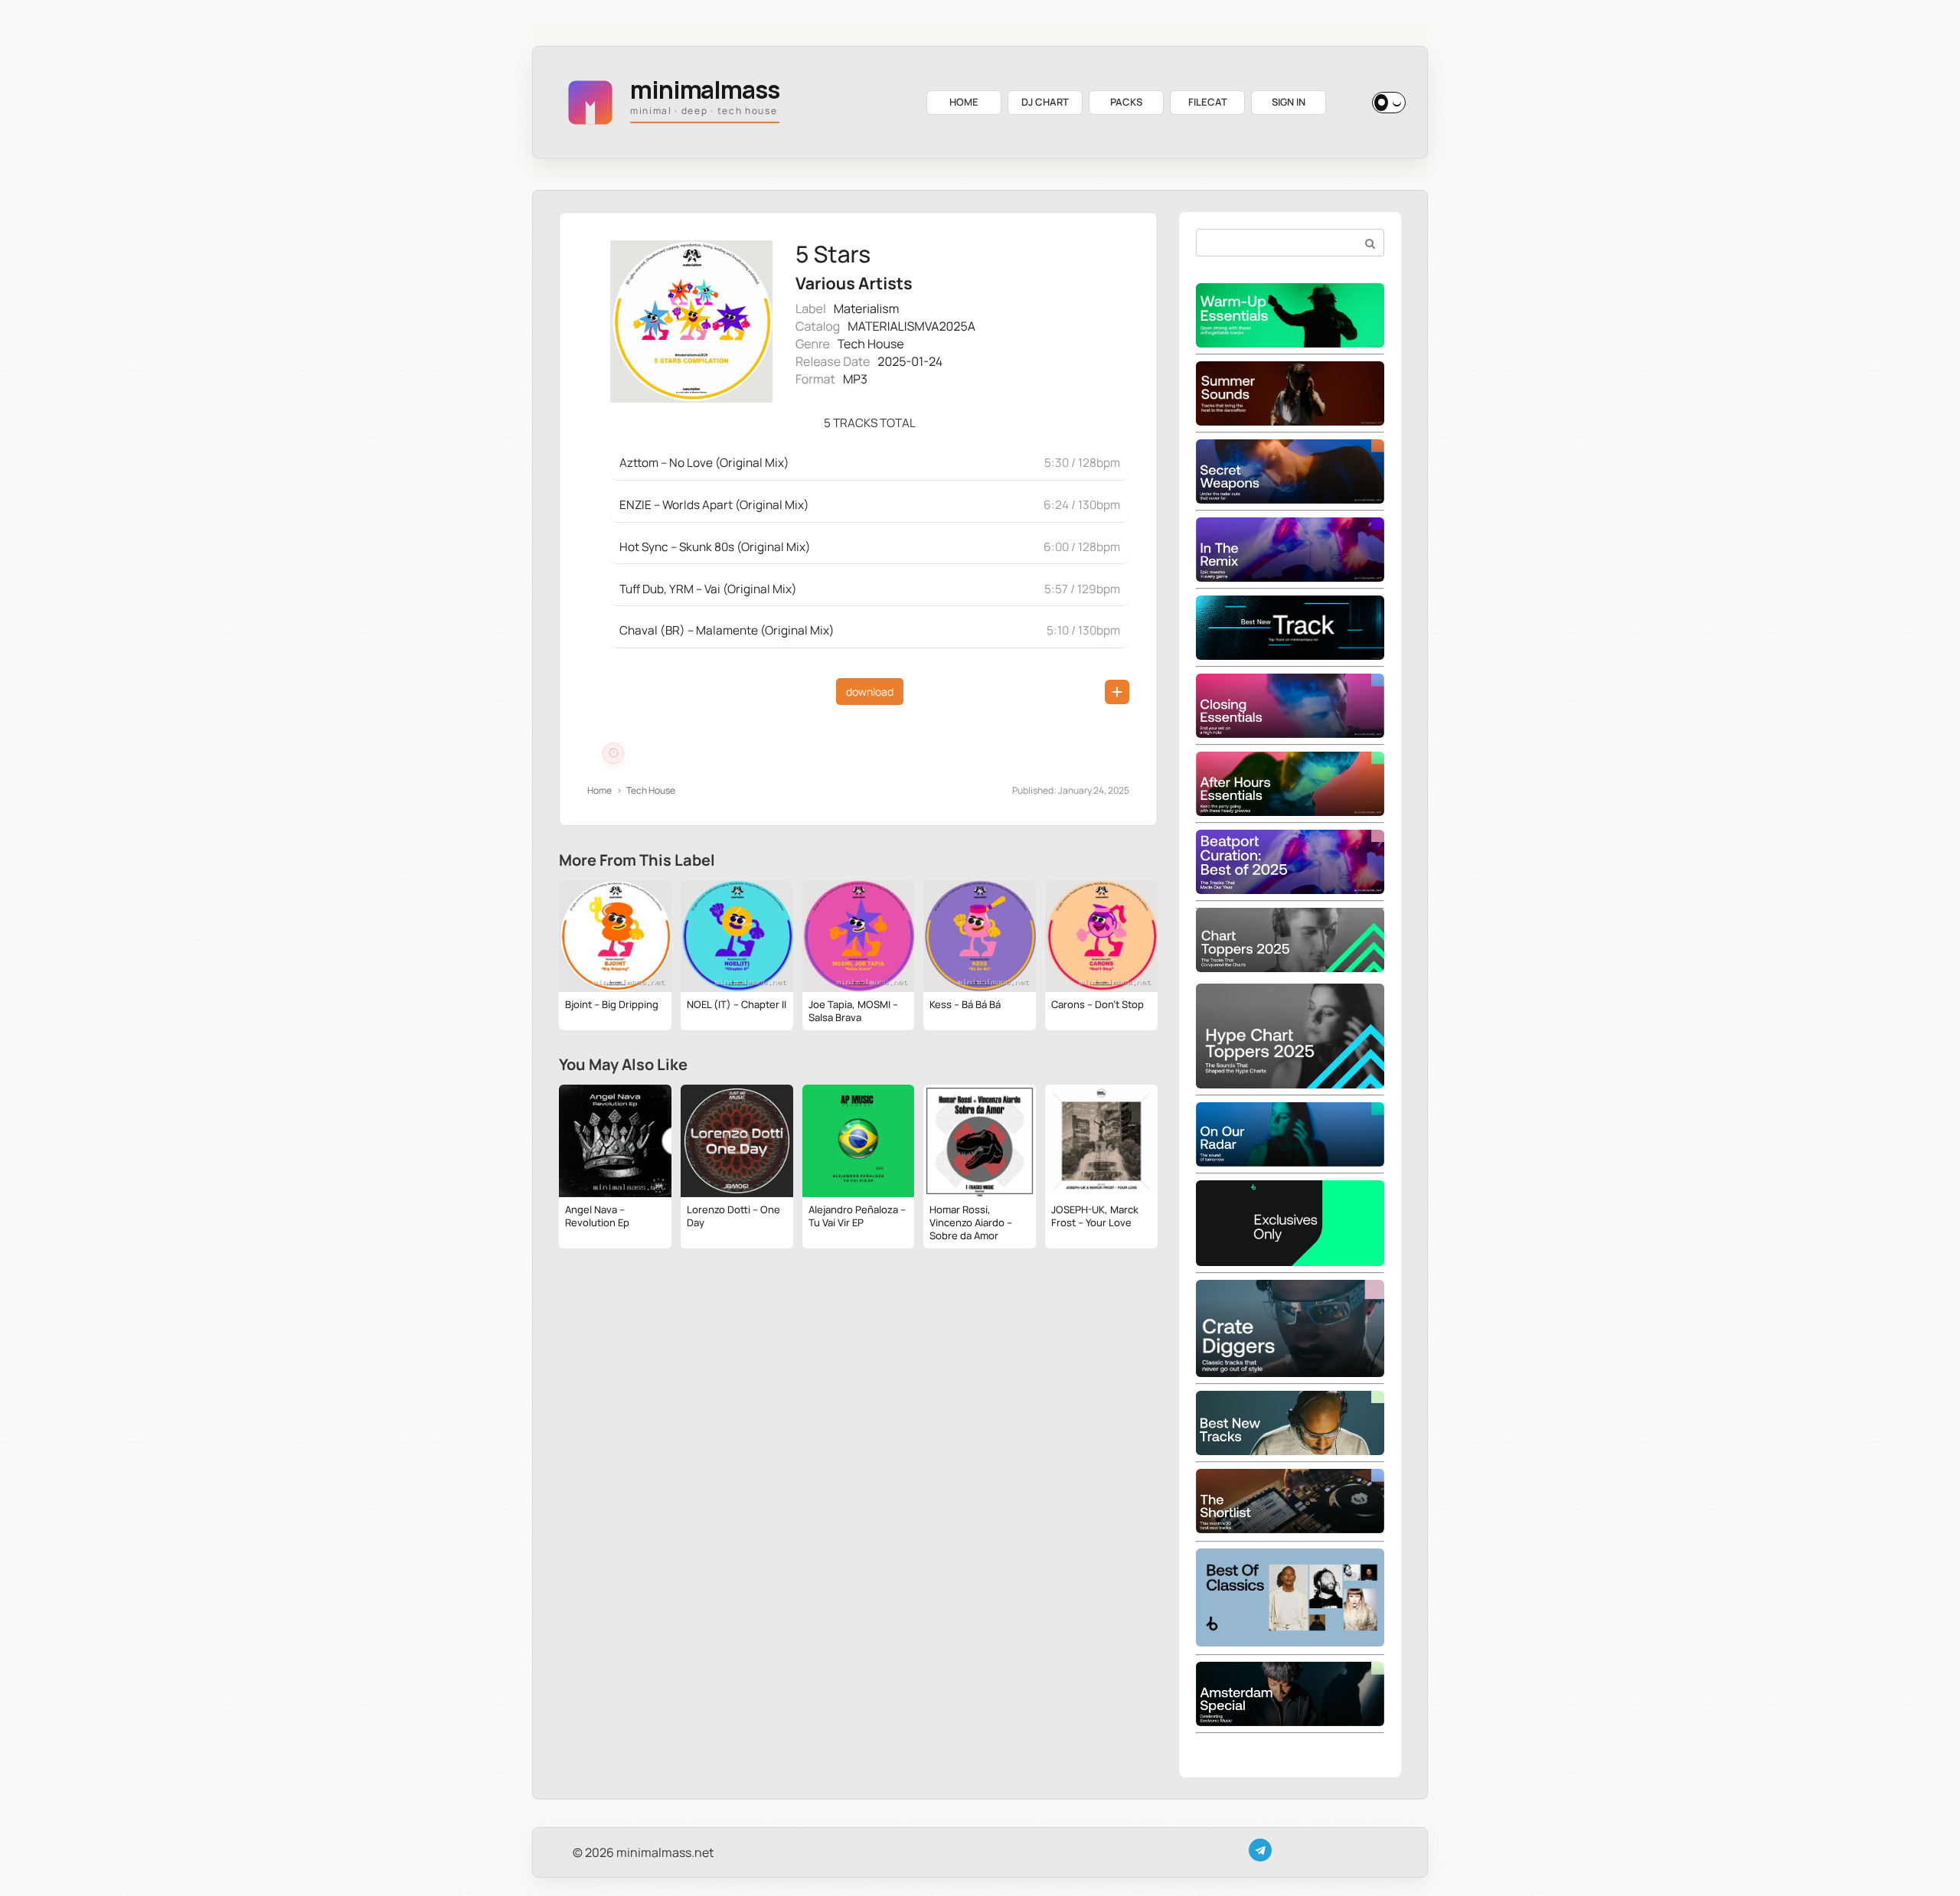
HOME (964, 102)
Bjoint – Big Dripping (612, 1004)
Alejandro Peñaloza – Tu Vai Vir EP (857, 1216)
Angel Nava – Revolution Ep (597, 1216)
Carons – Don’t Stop (1098, 1004)
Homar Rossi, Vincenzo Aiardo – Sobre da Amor (971, 1222)
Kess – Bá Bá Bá (965, 1004)
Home (599, 790)
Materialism (867, 308)
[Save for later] (1117, 692)
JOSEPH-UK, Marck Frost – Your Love (1095, 1216)
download (870, 692)
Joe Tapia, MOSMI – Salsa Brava (853, 1011)
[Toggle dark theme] (1389, 103)
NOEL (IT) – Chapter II (737, 1004)
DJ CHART (1045, 102)
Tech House (871, 344)
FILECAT (1208, 102)
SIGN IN (1289, 102)
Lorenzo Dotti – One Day (733, 1216)
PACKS (1126, 102)
